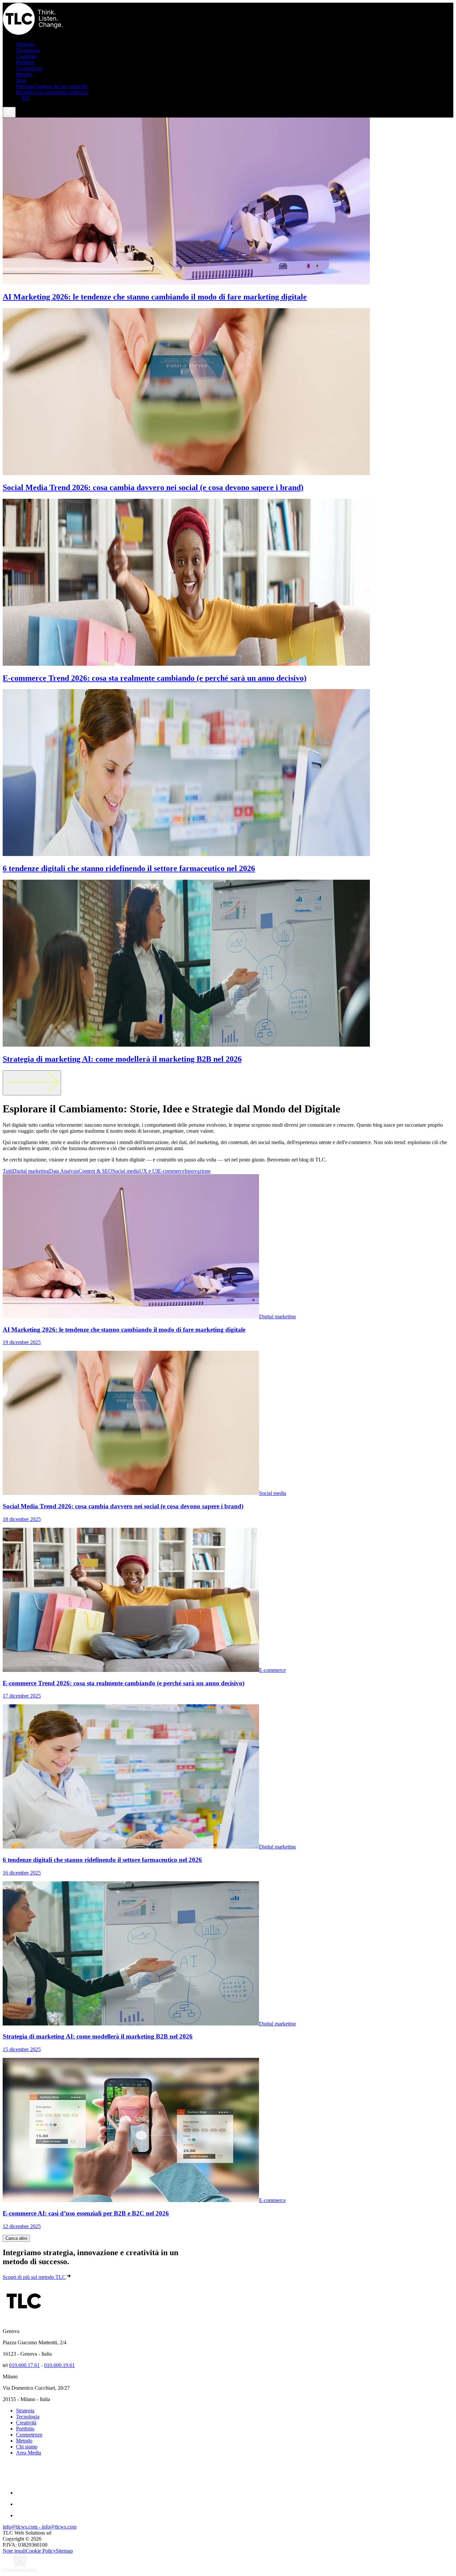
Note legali (14, 2551)
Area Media (29, 2453)
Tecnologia (28, 50)
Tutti (8, 1171)
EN (26, 98)
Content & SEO (95, 1171)
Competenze (29, 68)
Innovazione (198, 1171)
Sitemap (64, 2551)
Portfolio (25, 62)
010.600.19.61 (59, 2365)
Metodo (24, 74)
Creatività (26, 56)
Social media (126, 1171)
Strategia (25, 44)
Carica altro (16, 2238)
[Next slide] (32, 1083)
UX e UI (149, 1171)
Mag (21, 80)
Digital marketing (31, 1171)
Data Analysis (64, 1171)
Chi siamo (27, 2447)
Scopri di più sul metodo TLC (34, 2277)
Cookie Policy (41, 2551)
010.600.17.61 (24, 2365)
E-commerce (171, 1171)
